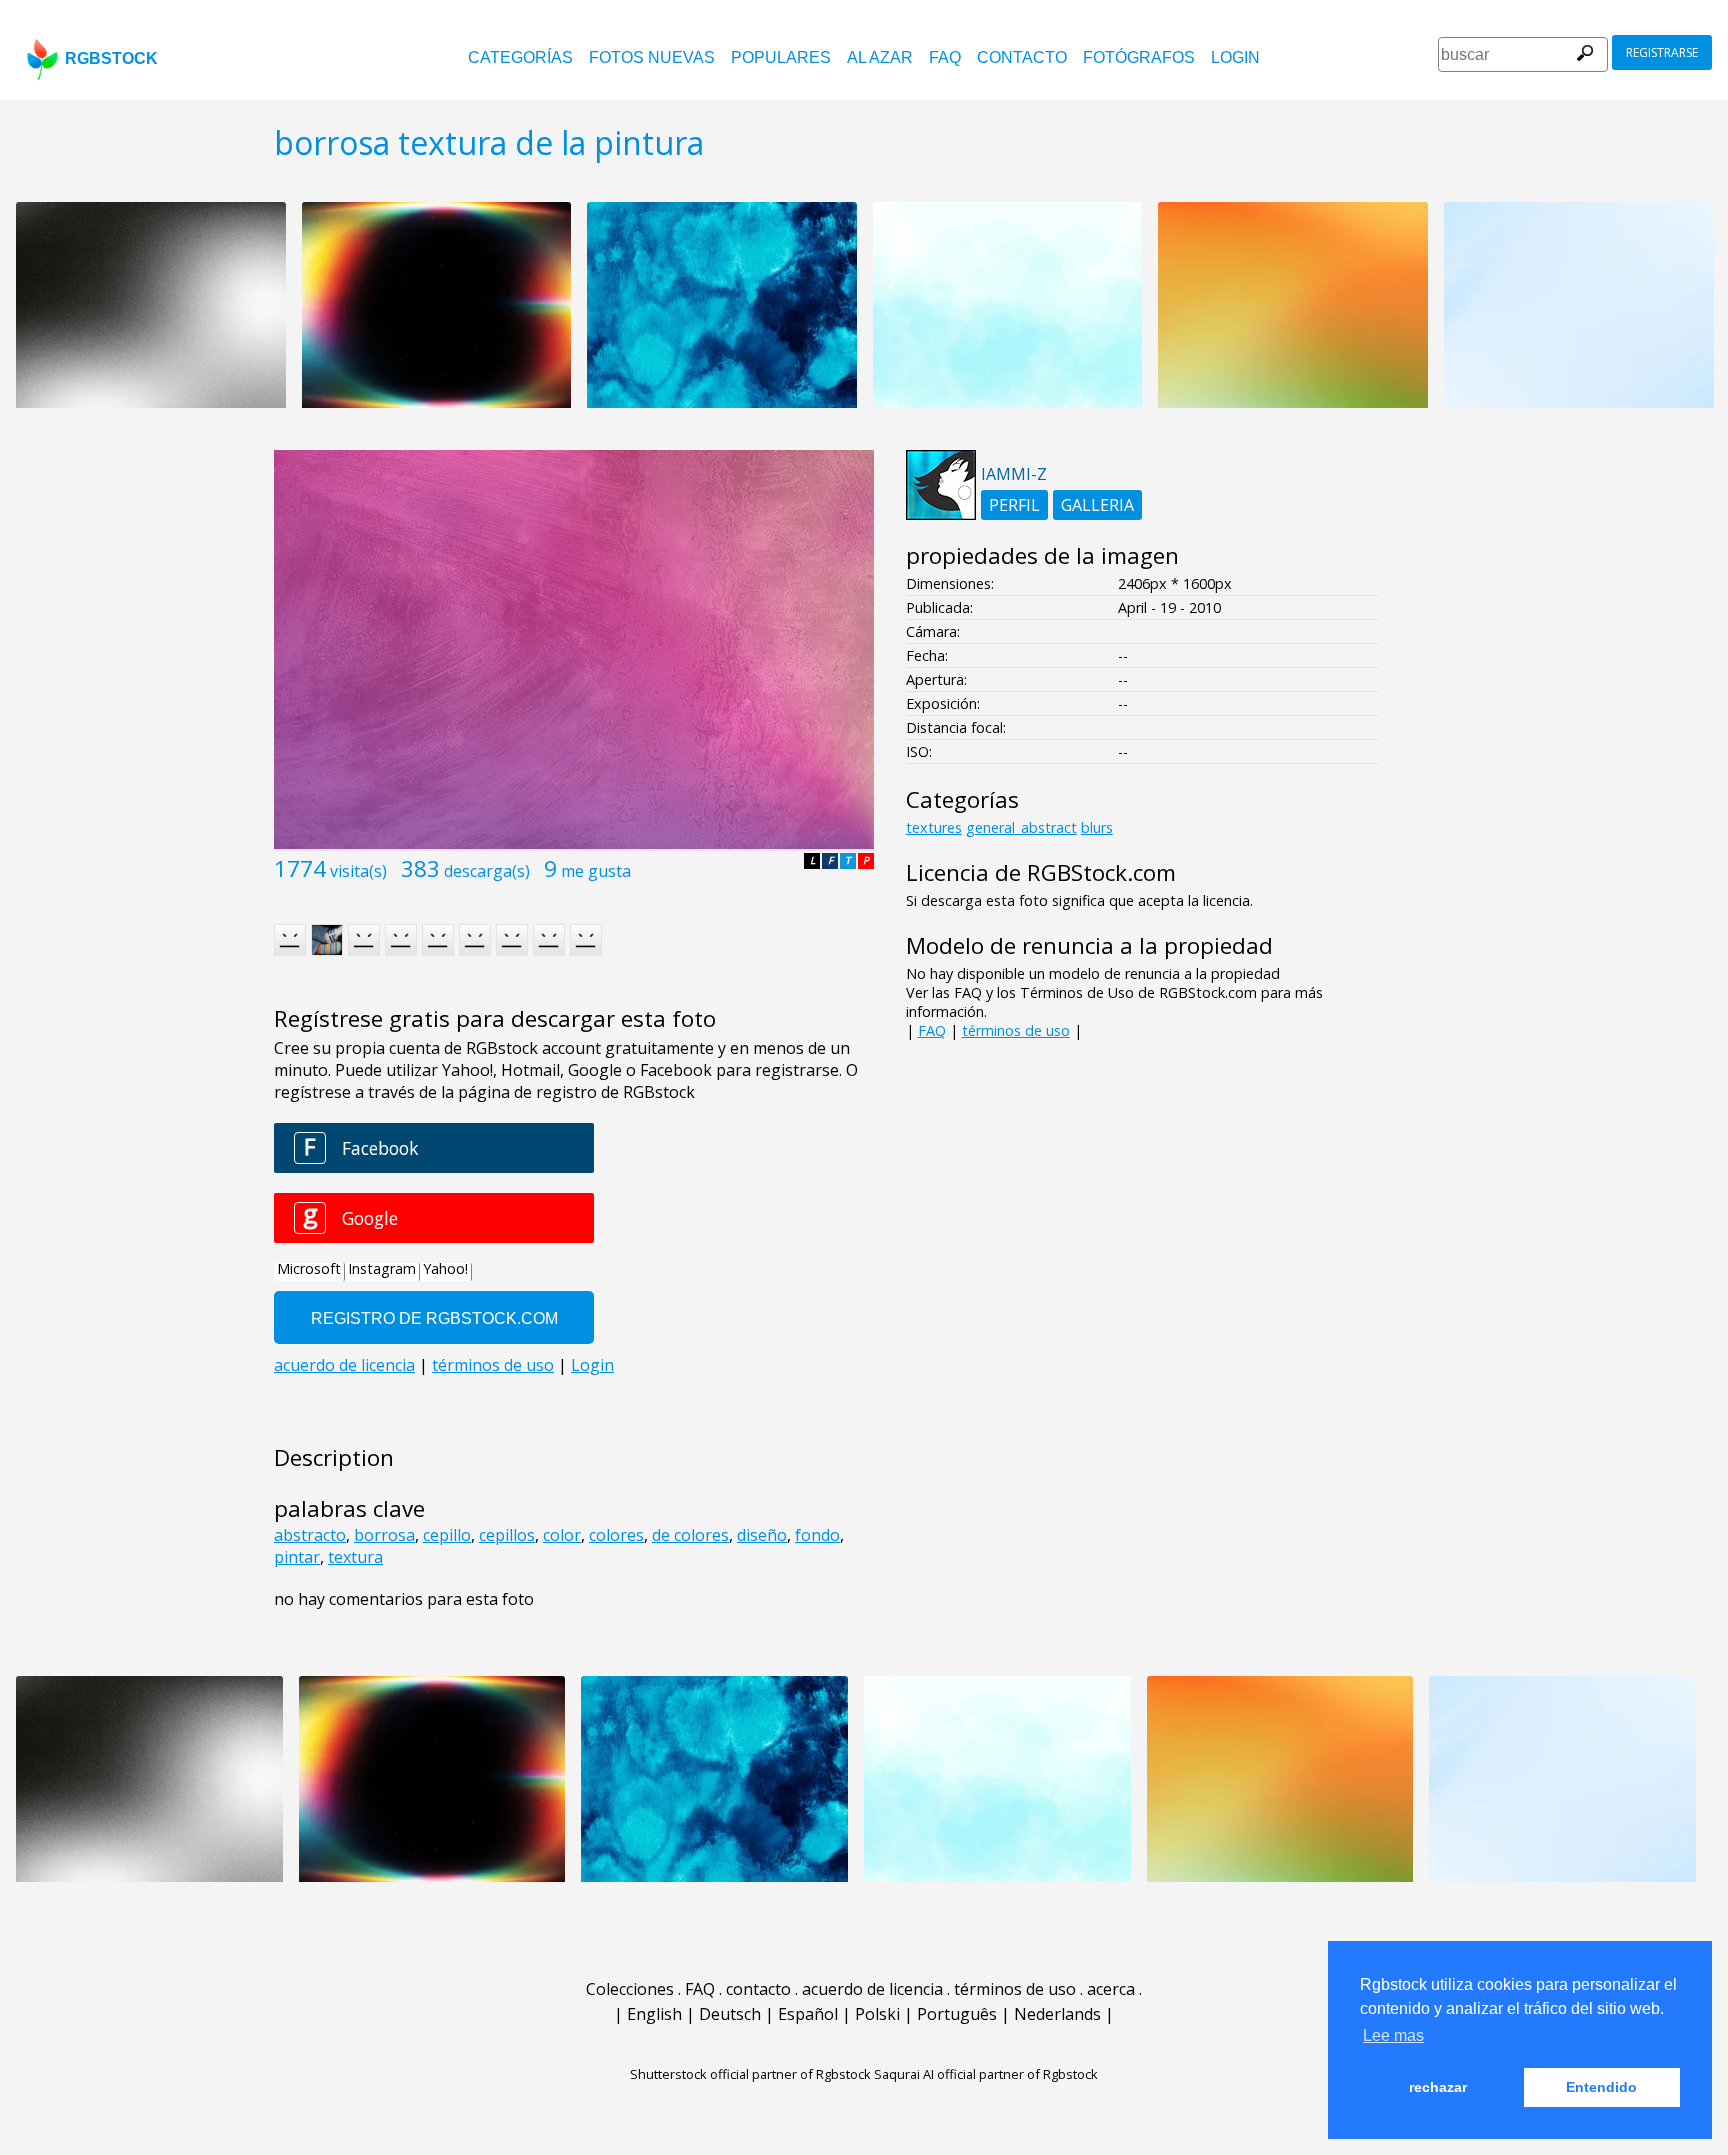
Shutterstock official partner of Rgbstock (750, 2074)
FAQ (945, 57)
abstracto (310, 1535)
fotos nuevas (652, 57)
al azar (880, 57)
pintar (297, 1557)
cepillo (447, 1535)
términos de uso (1016, 1030)
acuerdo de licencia (872, 1989)
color (562, 1535)
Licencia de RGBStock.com (1041, 872)
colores (616, 1535)
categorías (520, 57)
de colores (690, 1535)
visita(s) (358, 871)
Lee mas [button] (1393, 2035)
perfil (1014, 505)
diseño (762, 1535)
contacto (1022, 57)
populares (781, 57)
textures (934, 827)
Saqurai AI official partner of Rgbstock (986, 2074)
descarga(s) (487, 871)
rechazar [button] (1438, 2087)
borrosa (384, 1535)
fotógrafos (1139, 57)
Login (1235, 57)
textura (355, 1557)
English (654, 2014)
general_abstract (1021, 827)
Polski (877, 2014)
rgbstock (111, 58)
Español (808, 2014)
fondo (817, 1535)
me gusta (596, 871)
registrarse (1662, 52)
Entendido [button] (1601, 2087)
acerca (1111, 1989)
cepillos (507, 1535)
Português (957, 2014)
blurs (1097, 827)
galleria (1097, 505)
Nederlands (1057, 2014)
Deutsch (730, 2014)
